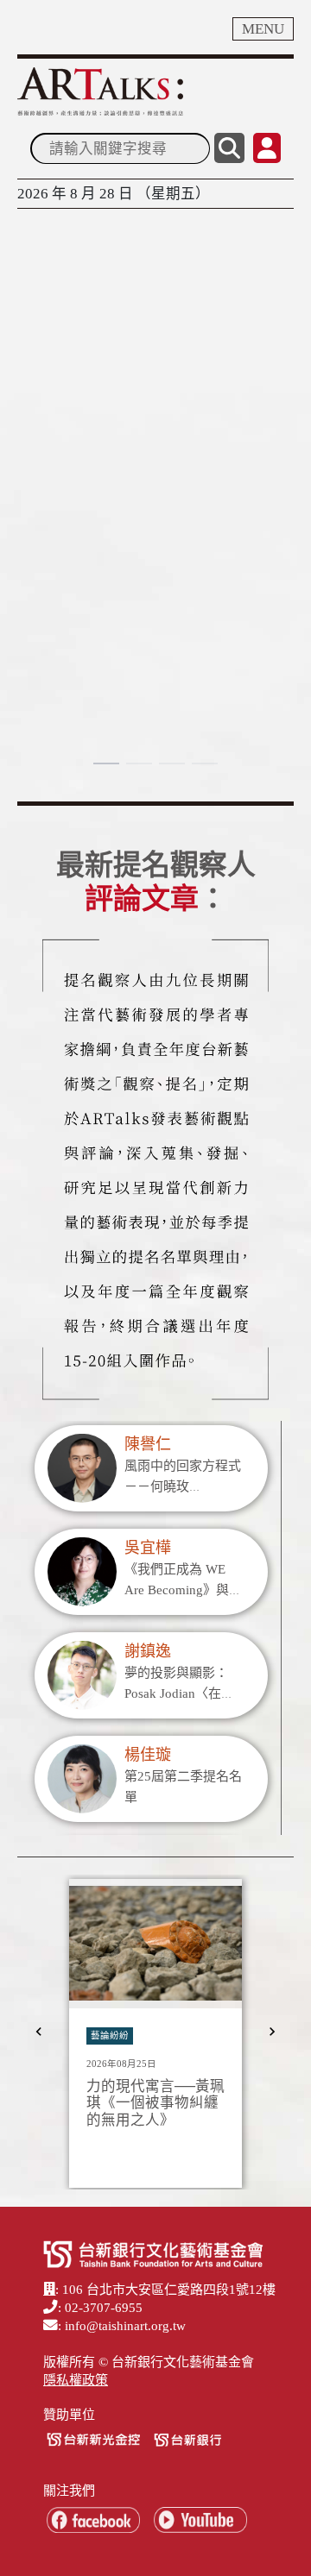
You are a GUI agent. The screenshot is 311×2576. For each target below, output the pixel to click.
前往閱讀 (60, 641)
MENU (263, 29)
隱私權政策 (76, 2380)
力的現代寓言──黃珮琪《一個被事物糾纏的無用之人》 (155, 2104)
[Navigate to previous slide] (39, 2032)
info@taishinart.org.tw (125, 2326)
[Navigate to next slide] (272, 2032)
